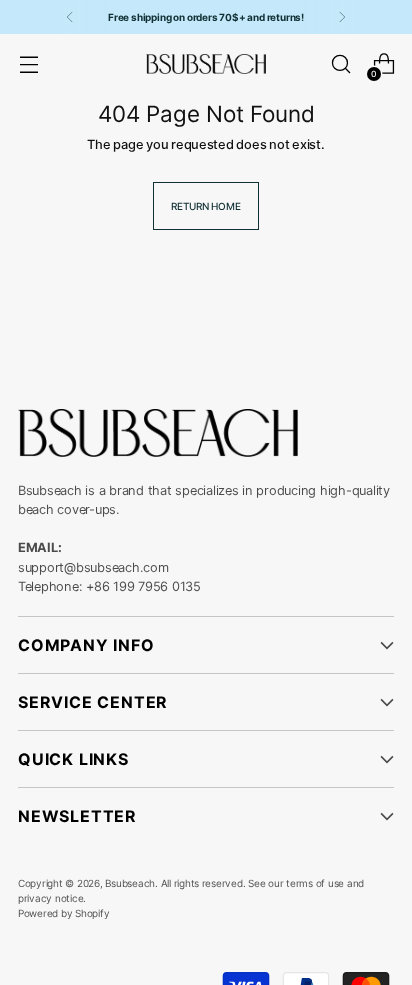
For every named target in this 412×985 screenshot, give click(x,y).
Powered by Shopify (63, 913)
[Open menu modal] (28, 64)
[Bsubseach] (206, 64)
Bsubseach (130, 883)
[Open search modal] (340, 64)
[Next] (342, 17)
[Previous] (70, 17)
